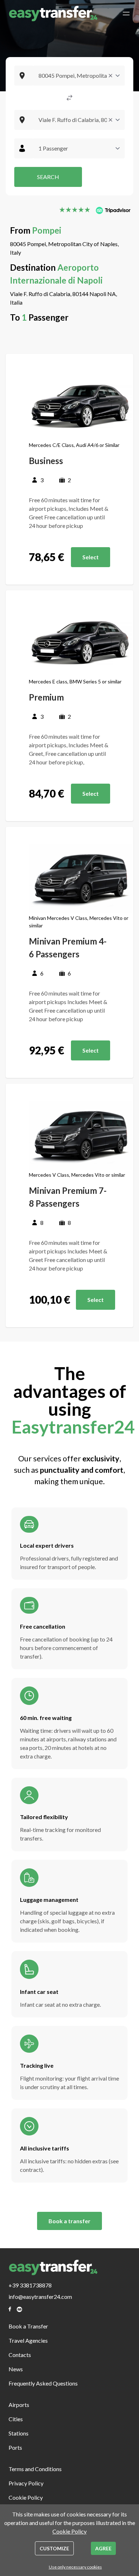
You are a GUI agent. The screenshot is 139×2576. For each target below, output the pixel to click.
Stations (19, 2433)
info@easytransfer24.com (40, 2297)
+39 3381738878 (30, 2285)
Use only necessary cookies (75, 2567)
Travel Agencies (28, 2340)
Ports (15, 2447)
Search (48, 177)
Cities (16, 2419)
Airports (19, 2405)
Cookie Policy (26, 2497)
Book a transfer (69, 2221)
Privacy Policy (26, 2483)
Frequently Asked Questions (43, 2383)
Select (91, 557)
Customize (54, 2548)
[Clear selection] (110, 76)
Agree (103, 2548)
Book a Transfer (28, 2326)
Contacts (20, 2355)
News (16, 2369)
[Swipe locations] (69, 98)
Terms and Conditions (35, 2469)
